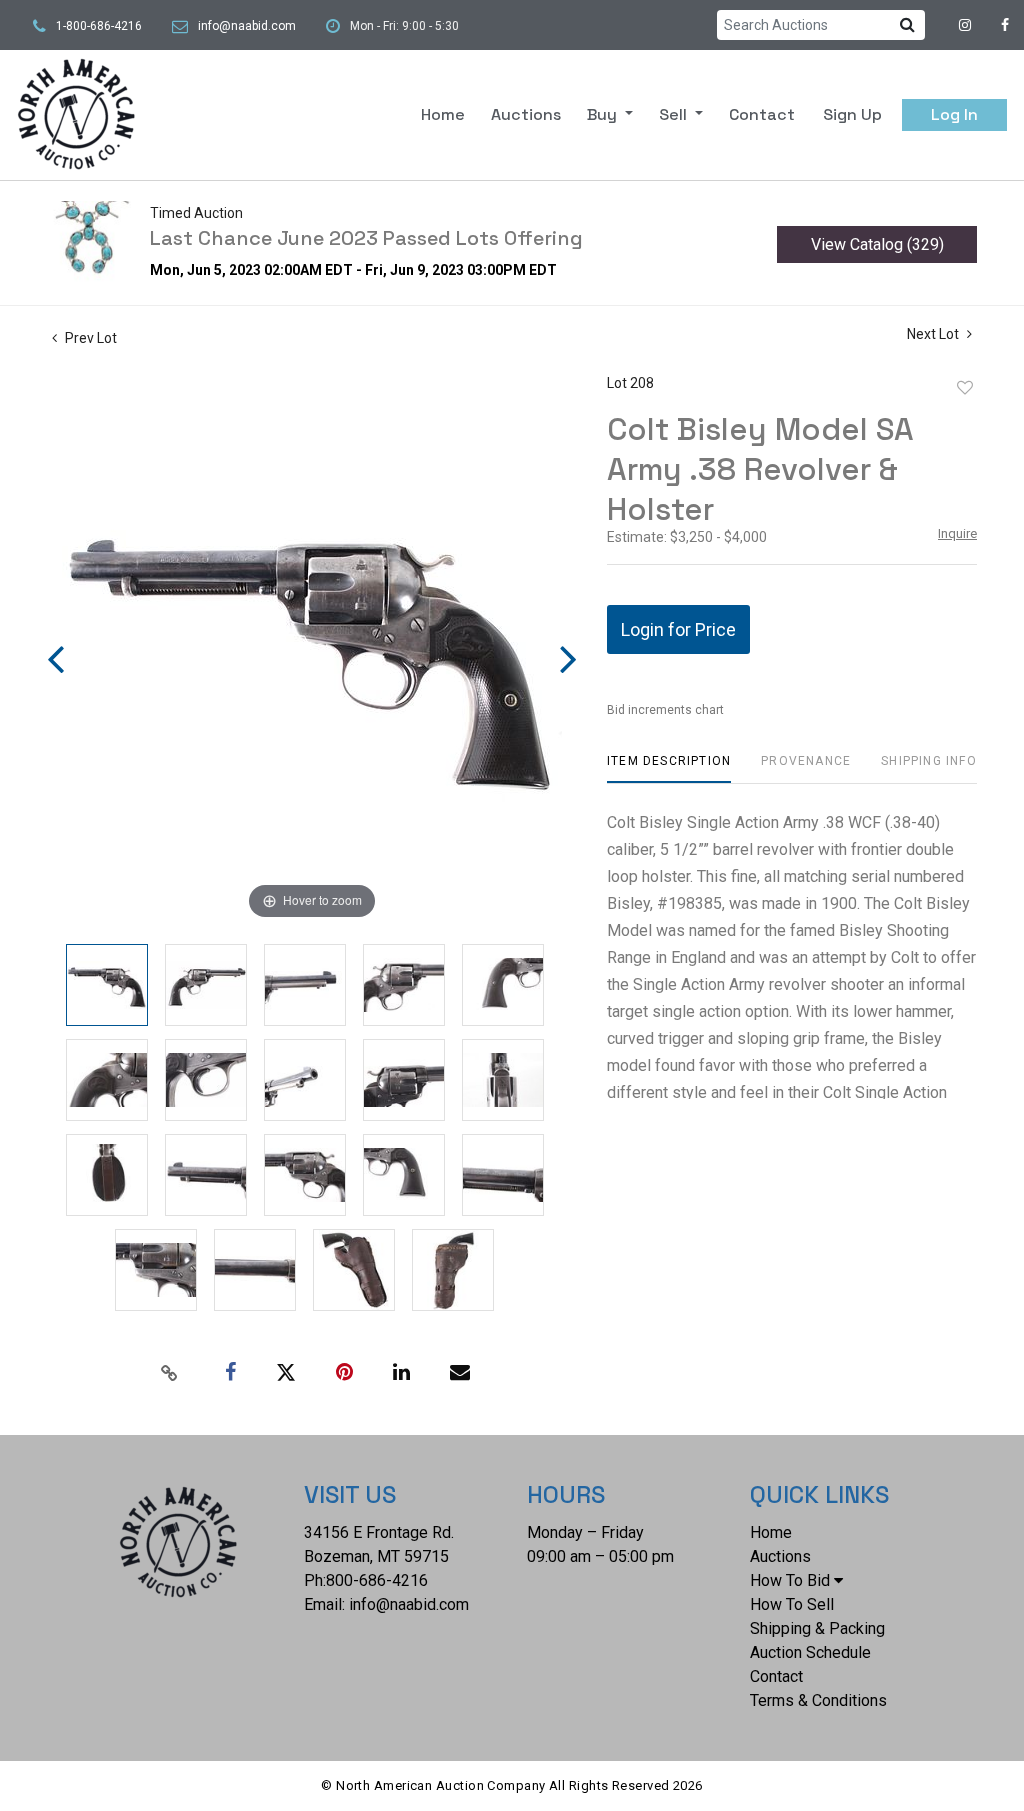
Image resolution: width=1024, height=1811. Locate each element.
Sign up (852, 114)
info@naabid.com (247, 26)
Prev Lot (89, 338)
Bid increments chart (665, 710)
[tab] (669, 768)
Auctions (526, 114)
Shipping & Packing (817, 1628)
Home (443, 114)
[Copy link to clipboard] (170, 1373)
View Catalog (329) (877, 244)
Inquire (957, 533)
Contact (762, 114)
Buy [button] (604, 114)
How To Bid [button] (790, 1580)
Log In (954, 114)
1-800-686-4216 (99, 26)
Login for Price (678, 629)
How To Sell (792, 1604)
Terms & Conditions (818, 1700)
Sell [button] (675, 114)
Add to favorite (965, 388)
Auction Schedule (810, 1652)
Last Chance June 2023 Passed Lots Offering (366, 238)
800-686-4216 (377, 1580)
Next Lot (934, 334)
